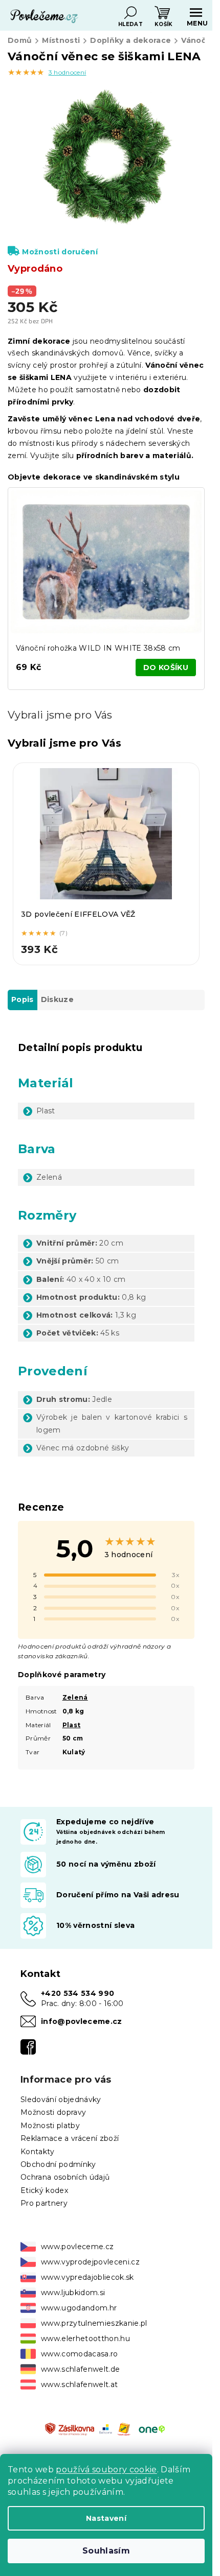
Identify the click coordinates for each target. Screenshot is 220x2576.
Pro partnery (44, 2203)
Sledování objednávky (61, 2100)
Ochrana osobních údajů (65, 2177)
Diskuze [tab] (57, 999)
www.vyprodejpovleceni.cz (90, 2262)
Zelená (75, 1697)
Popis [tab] (23, 999)
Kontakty (38, 2152)
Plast (72, 1725)
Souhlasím (106, 2551)
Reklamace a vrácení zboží (70, 2138)
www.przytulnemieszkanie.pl (94, 2323)
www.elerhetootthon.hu (85, 2339)
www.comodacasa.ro (80, 2354)
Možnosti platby (50, 2126)
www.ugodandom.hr (79, 2308)
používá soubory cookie (106, 2470)
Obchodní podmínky (58, 2164)
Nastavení (106, 2518)
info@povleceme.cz (82, 2021)
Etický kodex (44, 2190)
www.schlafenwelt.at (79, 2384)
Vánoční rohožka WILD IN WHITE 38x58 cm (98, 648)
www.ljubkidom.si (73, 2293)
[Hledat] (130, 13)
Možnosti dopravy (53, 2112)
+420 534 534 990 (78, 1993)
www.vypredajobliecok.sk (87, 2277)
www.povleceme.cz (77, 2247)
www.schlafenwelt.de (80, 2369)
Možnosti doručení (60, 252)
